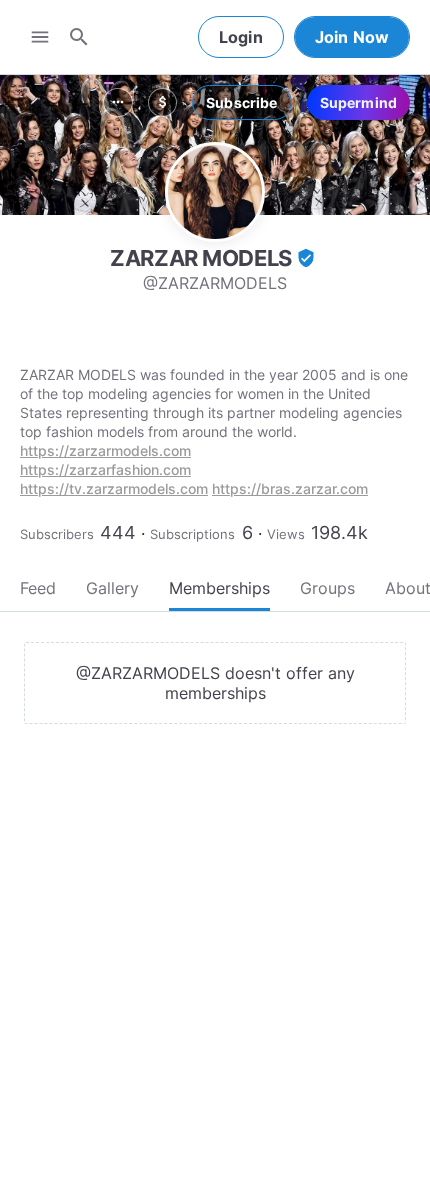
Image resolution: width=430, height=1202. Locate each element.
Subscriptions (192, 534)
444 (118, 532)
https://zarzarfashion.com (105, 469)
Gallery (112, 588)
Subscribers (57, 534)
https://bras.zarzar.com (290, 488)
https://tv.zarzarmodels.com (114, 488)
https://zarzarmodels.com (105, 450)
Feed (38, 588)
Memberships (219, 588)
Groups (327, 588)
